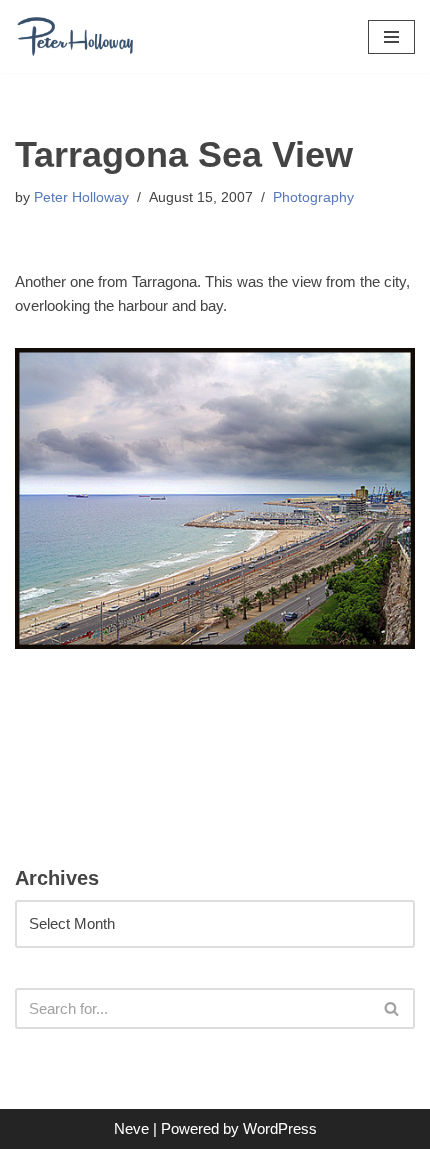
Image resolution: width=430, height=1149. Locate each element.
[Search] (392, 1008)
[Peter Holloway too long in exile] (75, 36)
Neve (131, 1128)
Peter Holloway (81, 197)
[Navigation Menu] (391, 37)
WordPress (280, 1128)
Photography (313, 197)
